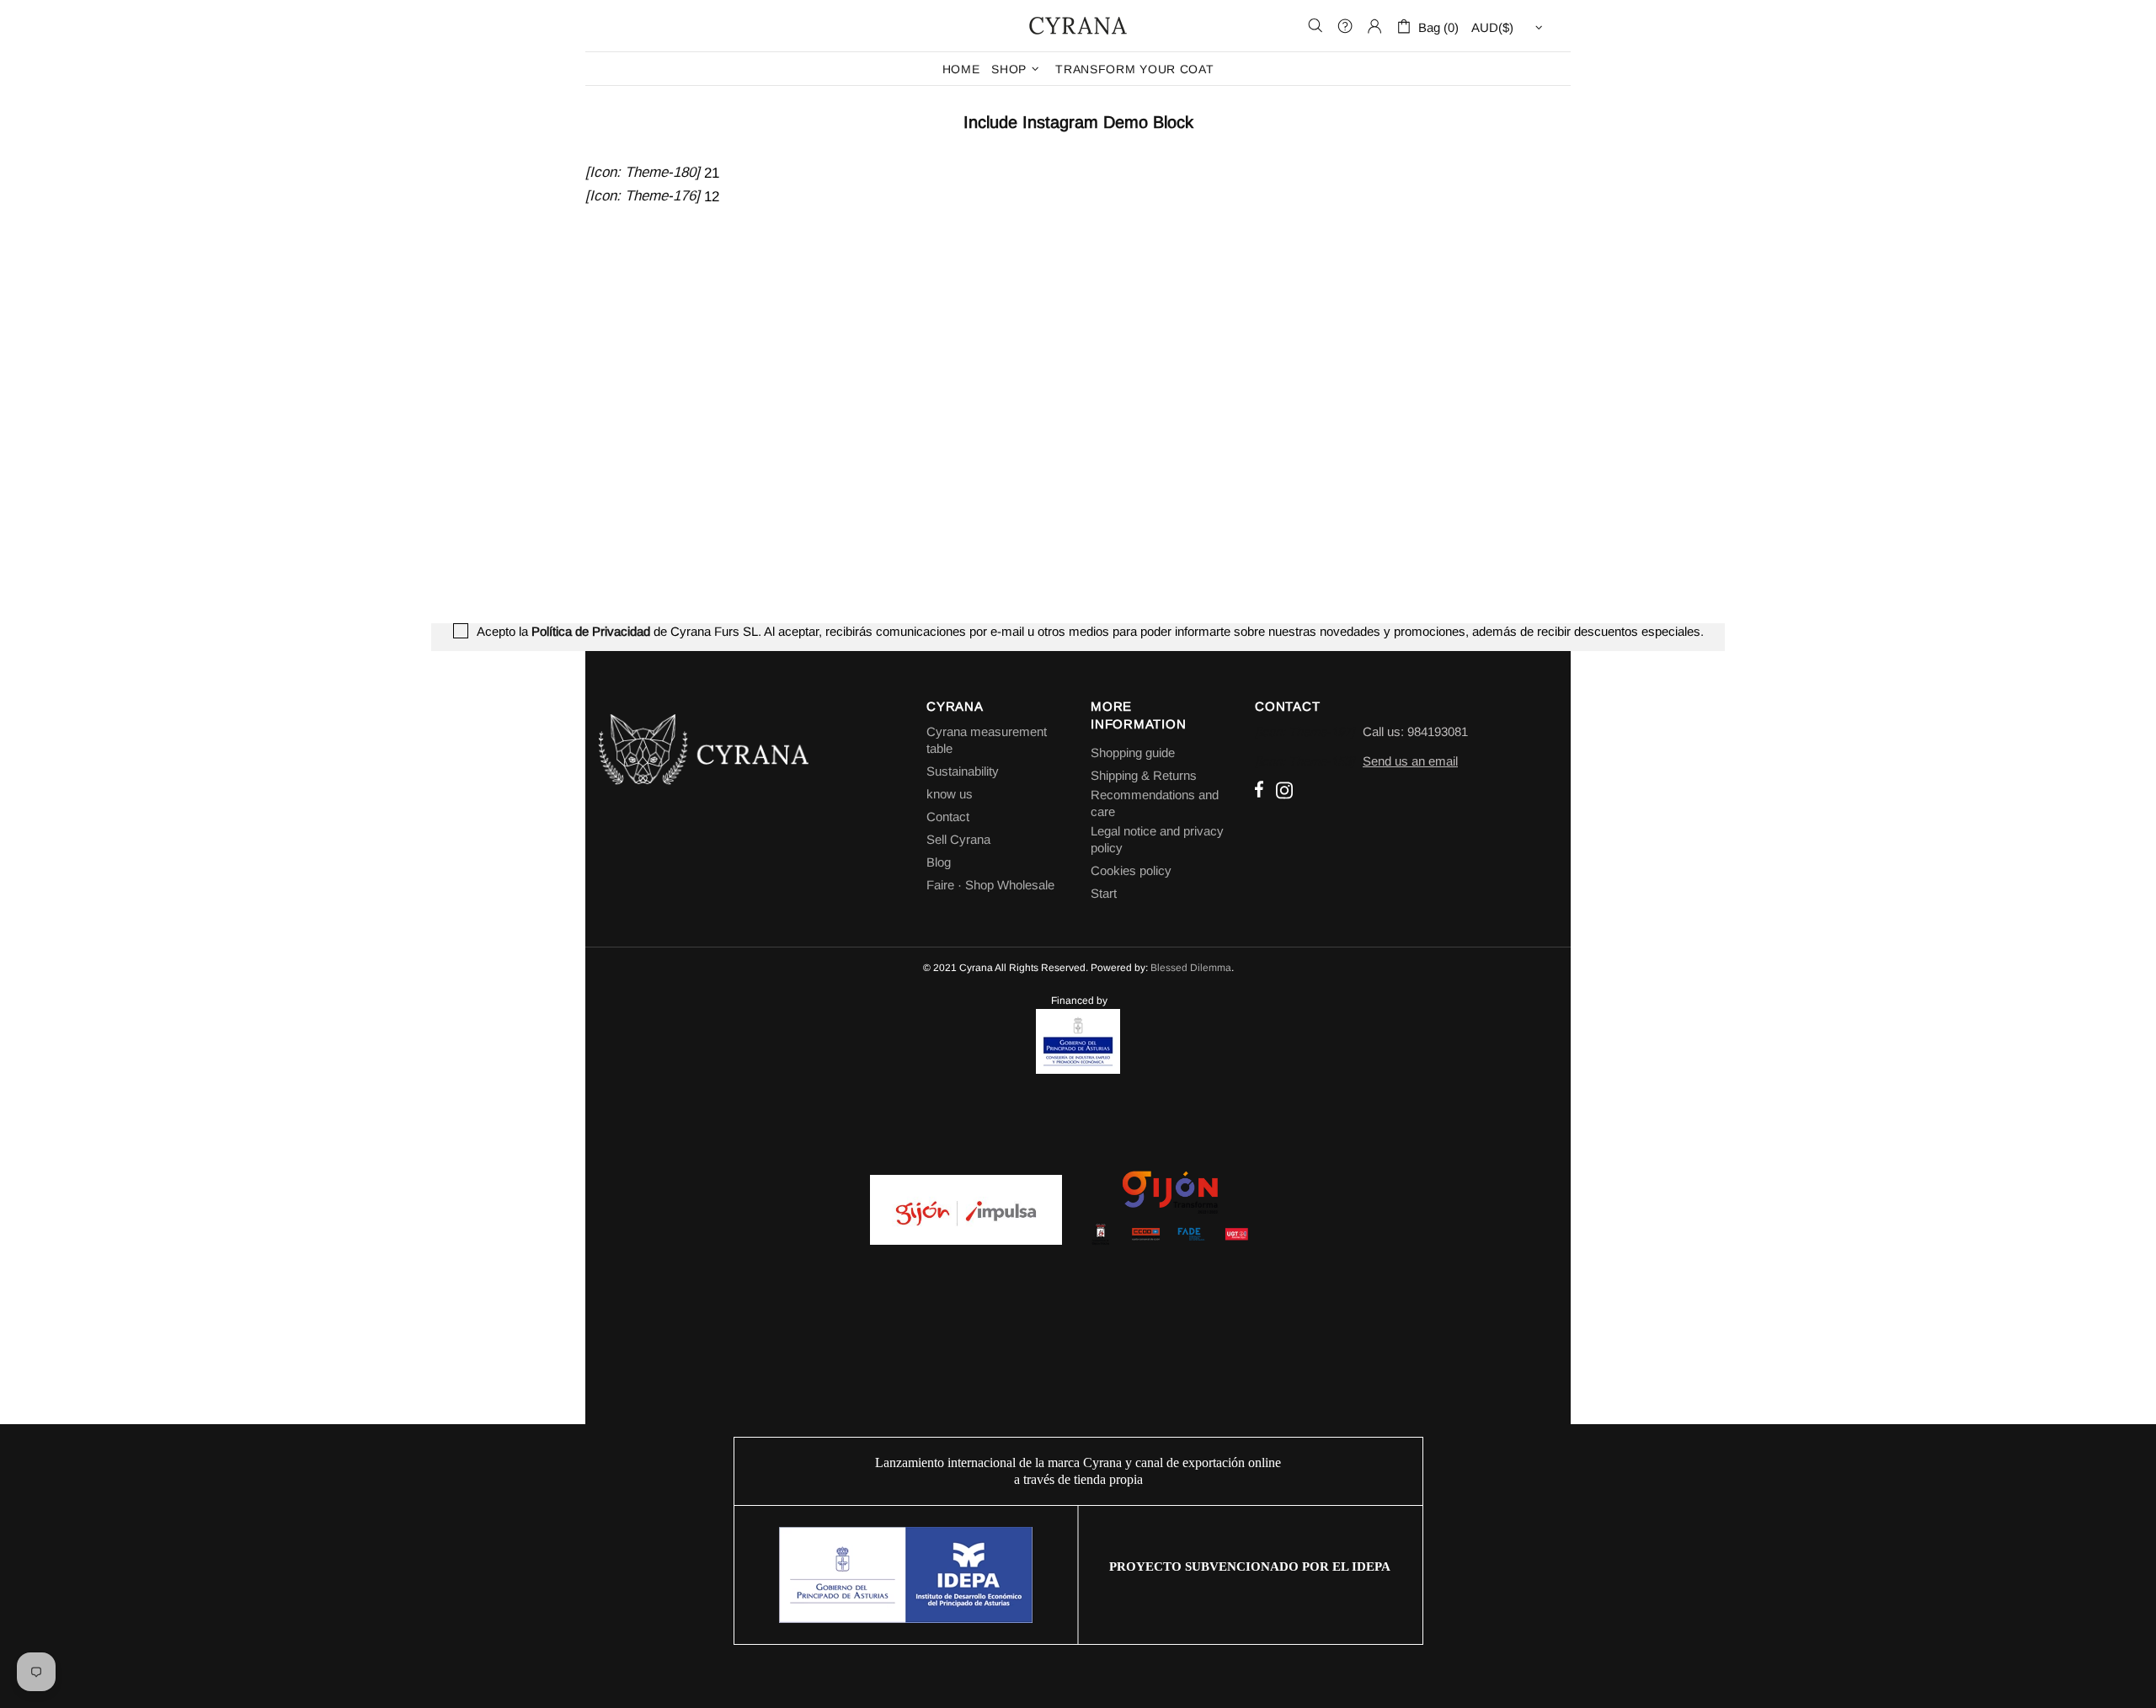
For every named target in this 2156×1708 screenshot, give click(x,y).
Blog (939, 862)
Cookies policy (1131, 870)
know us (950, 794)
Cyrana (1078, 25)
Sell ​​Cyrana (958, 839)
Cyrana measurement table (987, 740)
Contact (948, 817)
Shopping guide (1133, 753)
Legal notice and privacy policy (1157, 839)
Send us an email (1410, 761)
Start (1104, 893)
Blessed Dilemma (1191, 968)
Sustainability (963, 771)
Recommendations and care (1155, 803)
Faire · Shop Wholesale (990, 885)
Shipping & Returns (1144, 775)
